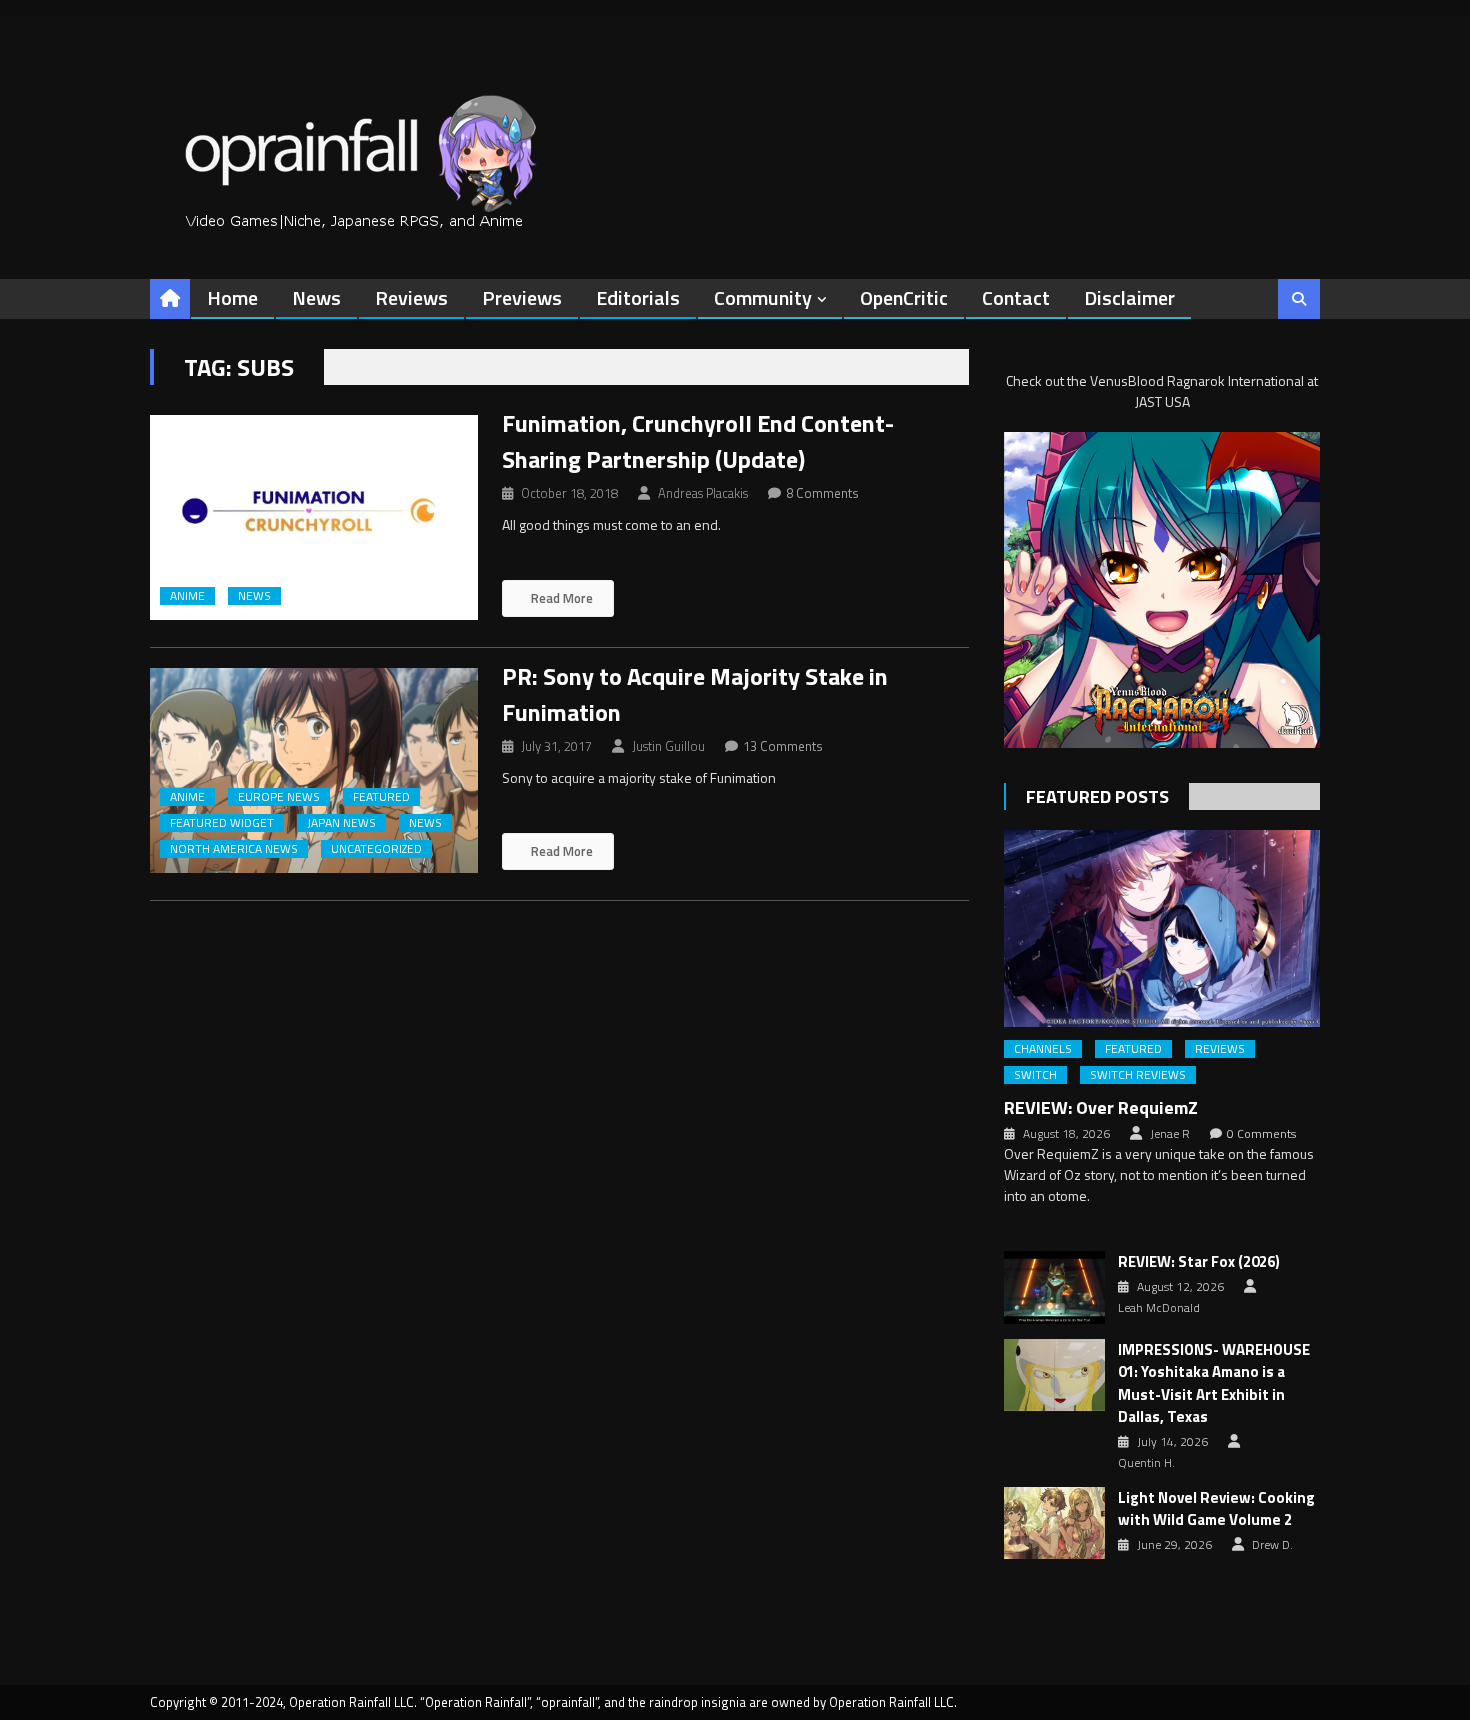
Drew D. (1272, 1545)
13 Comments (783, 746)
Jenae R (1170, 1134)
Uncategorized (376, 849)
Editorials (638, 297)
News (316, 297)
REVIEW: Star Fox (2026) (1199, 1262)
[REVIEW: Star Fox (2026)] (1054, 1287)
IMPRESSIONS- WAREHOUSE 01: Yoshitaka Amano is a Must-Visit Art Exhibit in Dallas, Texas (1214, 1384)
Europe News (279, 797)
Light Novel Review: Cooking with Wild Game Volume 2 (1216, 1509)
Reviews (411, 297)
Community (763, 297)
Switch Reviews (1138, 1075)
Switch (1035, 1075)
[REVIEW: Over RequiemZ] (1162, 928)
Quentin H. (1146, 1463)
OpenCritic (904, 297)
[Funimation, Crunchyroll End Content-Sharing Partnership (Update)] (314, 517)
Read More (560, 598)
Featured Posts (1097, 796)
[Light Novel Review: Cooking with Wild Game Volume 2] (1054, 1523)
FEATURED (381, 797)
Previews (522, 297)
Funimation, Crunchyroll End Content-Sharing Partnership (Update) (698, 441)
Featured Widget (222, 823)
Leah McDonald (1159, 1308)
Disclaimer (1129, 297)
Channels (1043, 1049)
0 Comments (1261, 1134)
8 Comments (822, 493)
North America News (234, 849)
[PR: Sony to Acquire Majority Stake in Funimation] (314, 770)
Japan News (341, 823)
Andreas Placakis (703, 493)
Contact (1016, 297)
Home (232, 297)
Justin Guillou (668, 746)
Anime (187, 596)
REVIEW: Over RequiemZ (1101, 1107)
